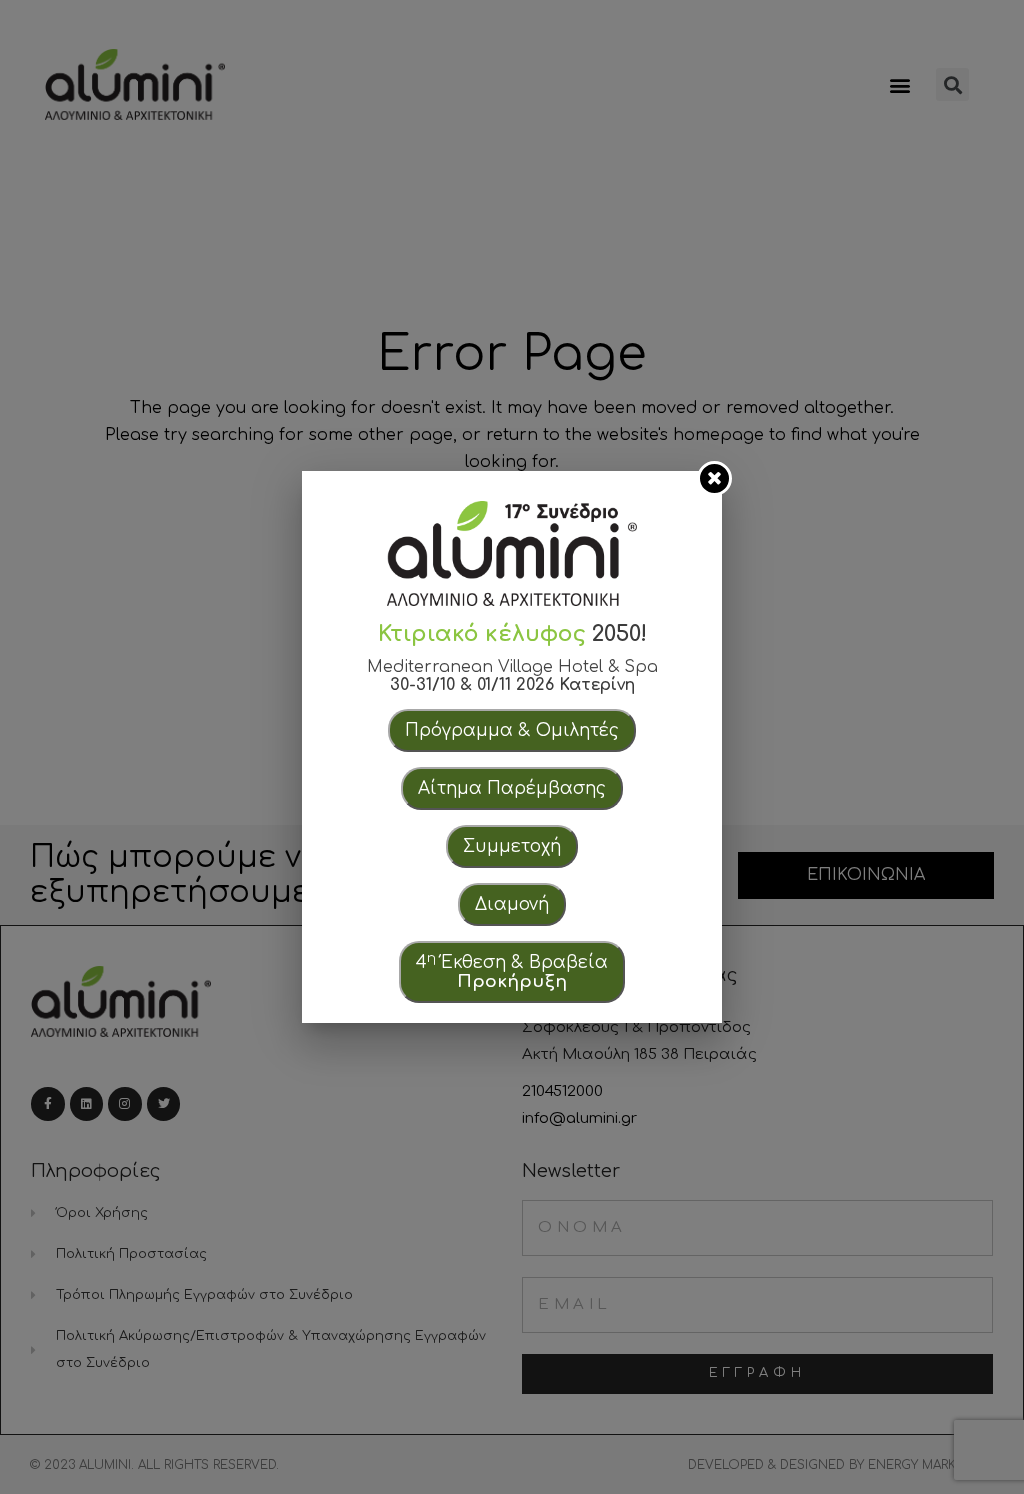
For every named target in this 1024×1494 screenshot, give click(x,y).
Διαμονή (512, 904)
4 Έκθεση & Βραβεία (512, 971)
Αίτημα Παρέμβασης (512, 788)
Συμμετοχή (512, 846)
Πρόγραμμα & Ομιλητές (512, 730)
